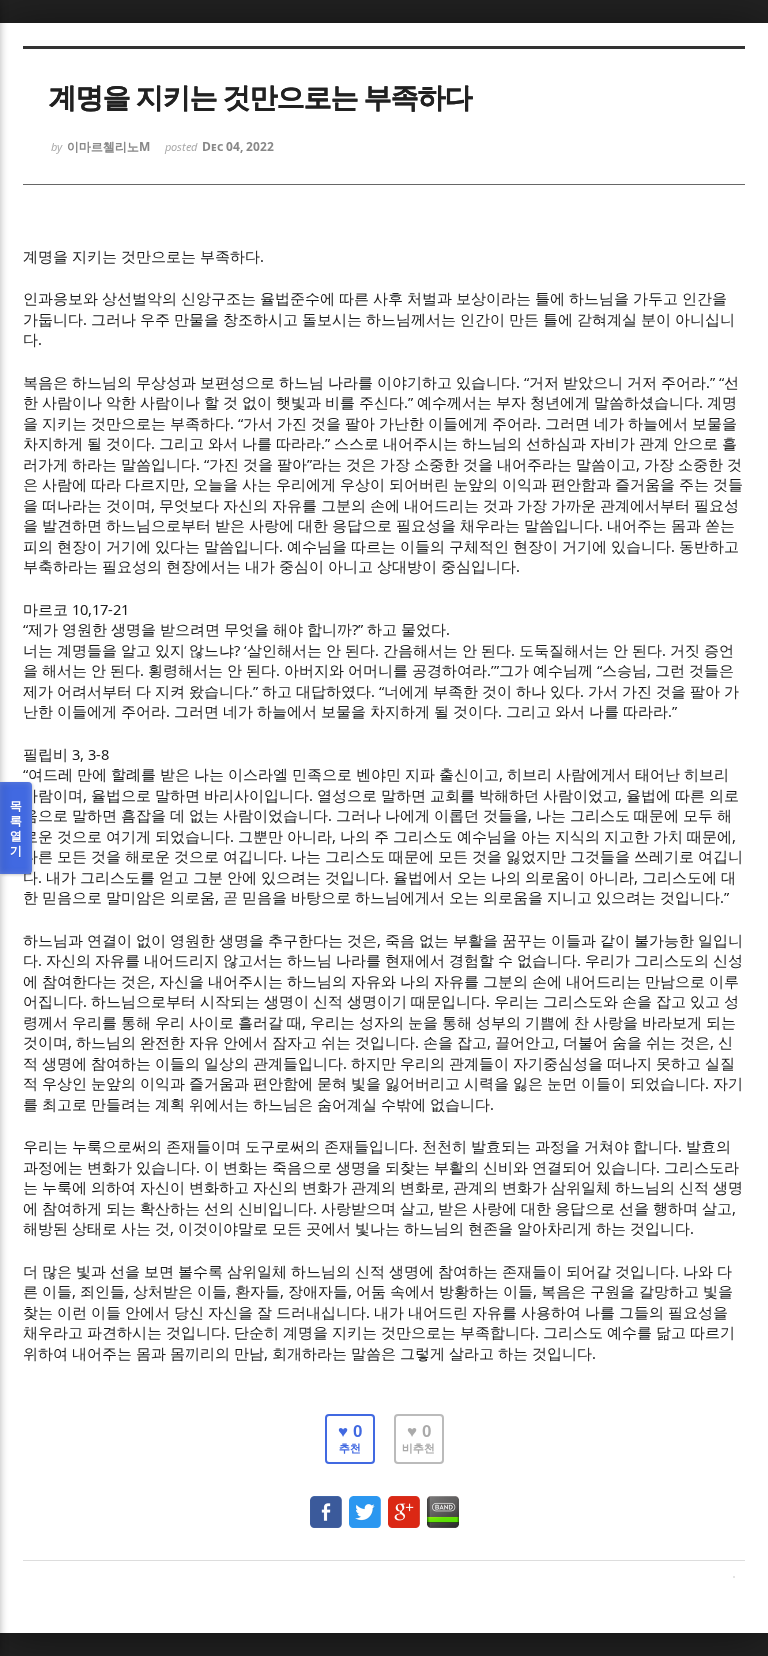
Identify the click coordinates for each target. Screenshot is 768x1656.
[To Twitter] (365, 1502)
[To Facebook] (326, 1502)
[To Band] (443, 1502)
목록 (16, 828)
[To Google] (404, 1502)
